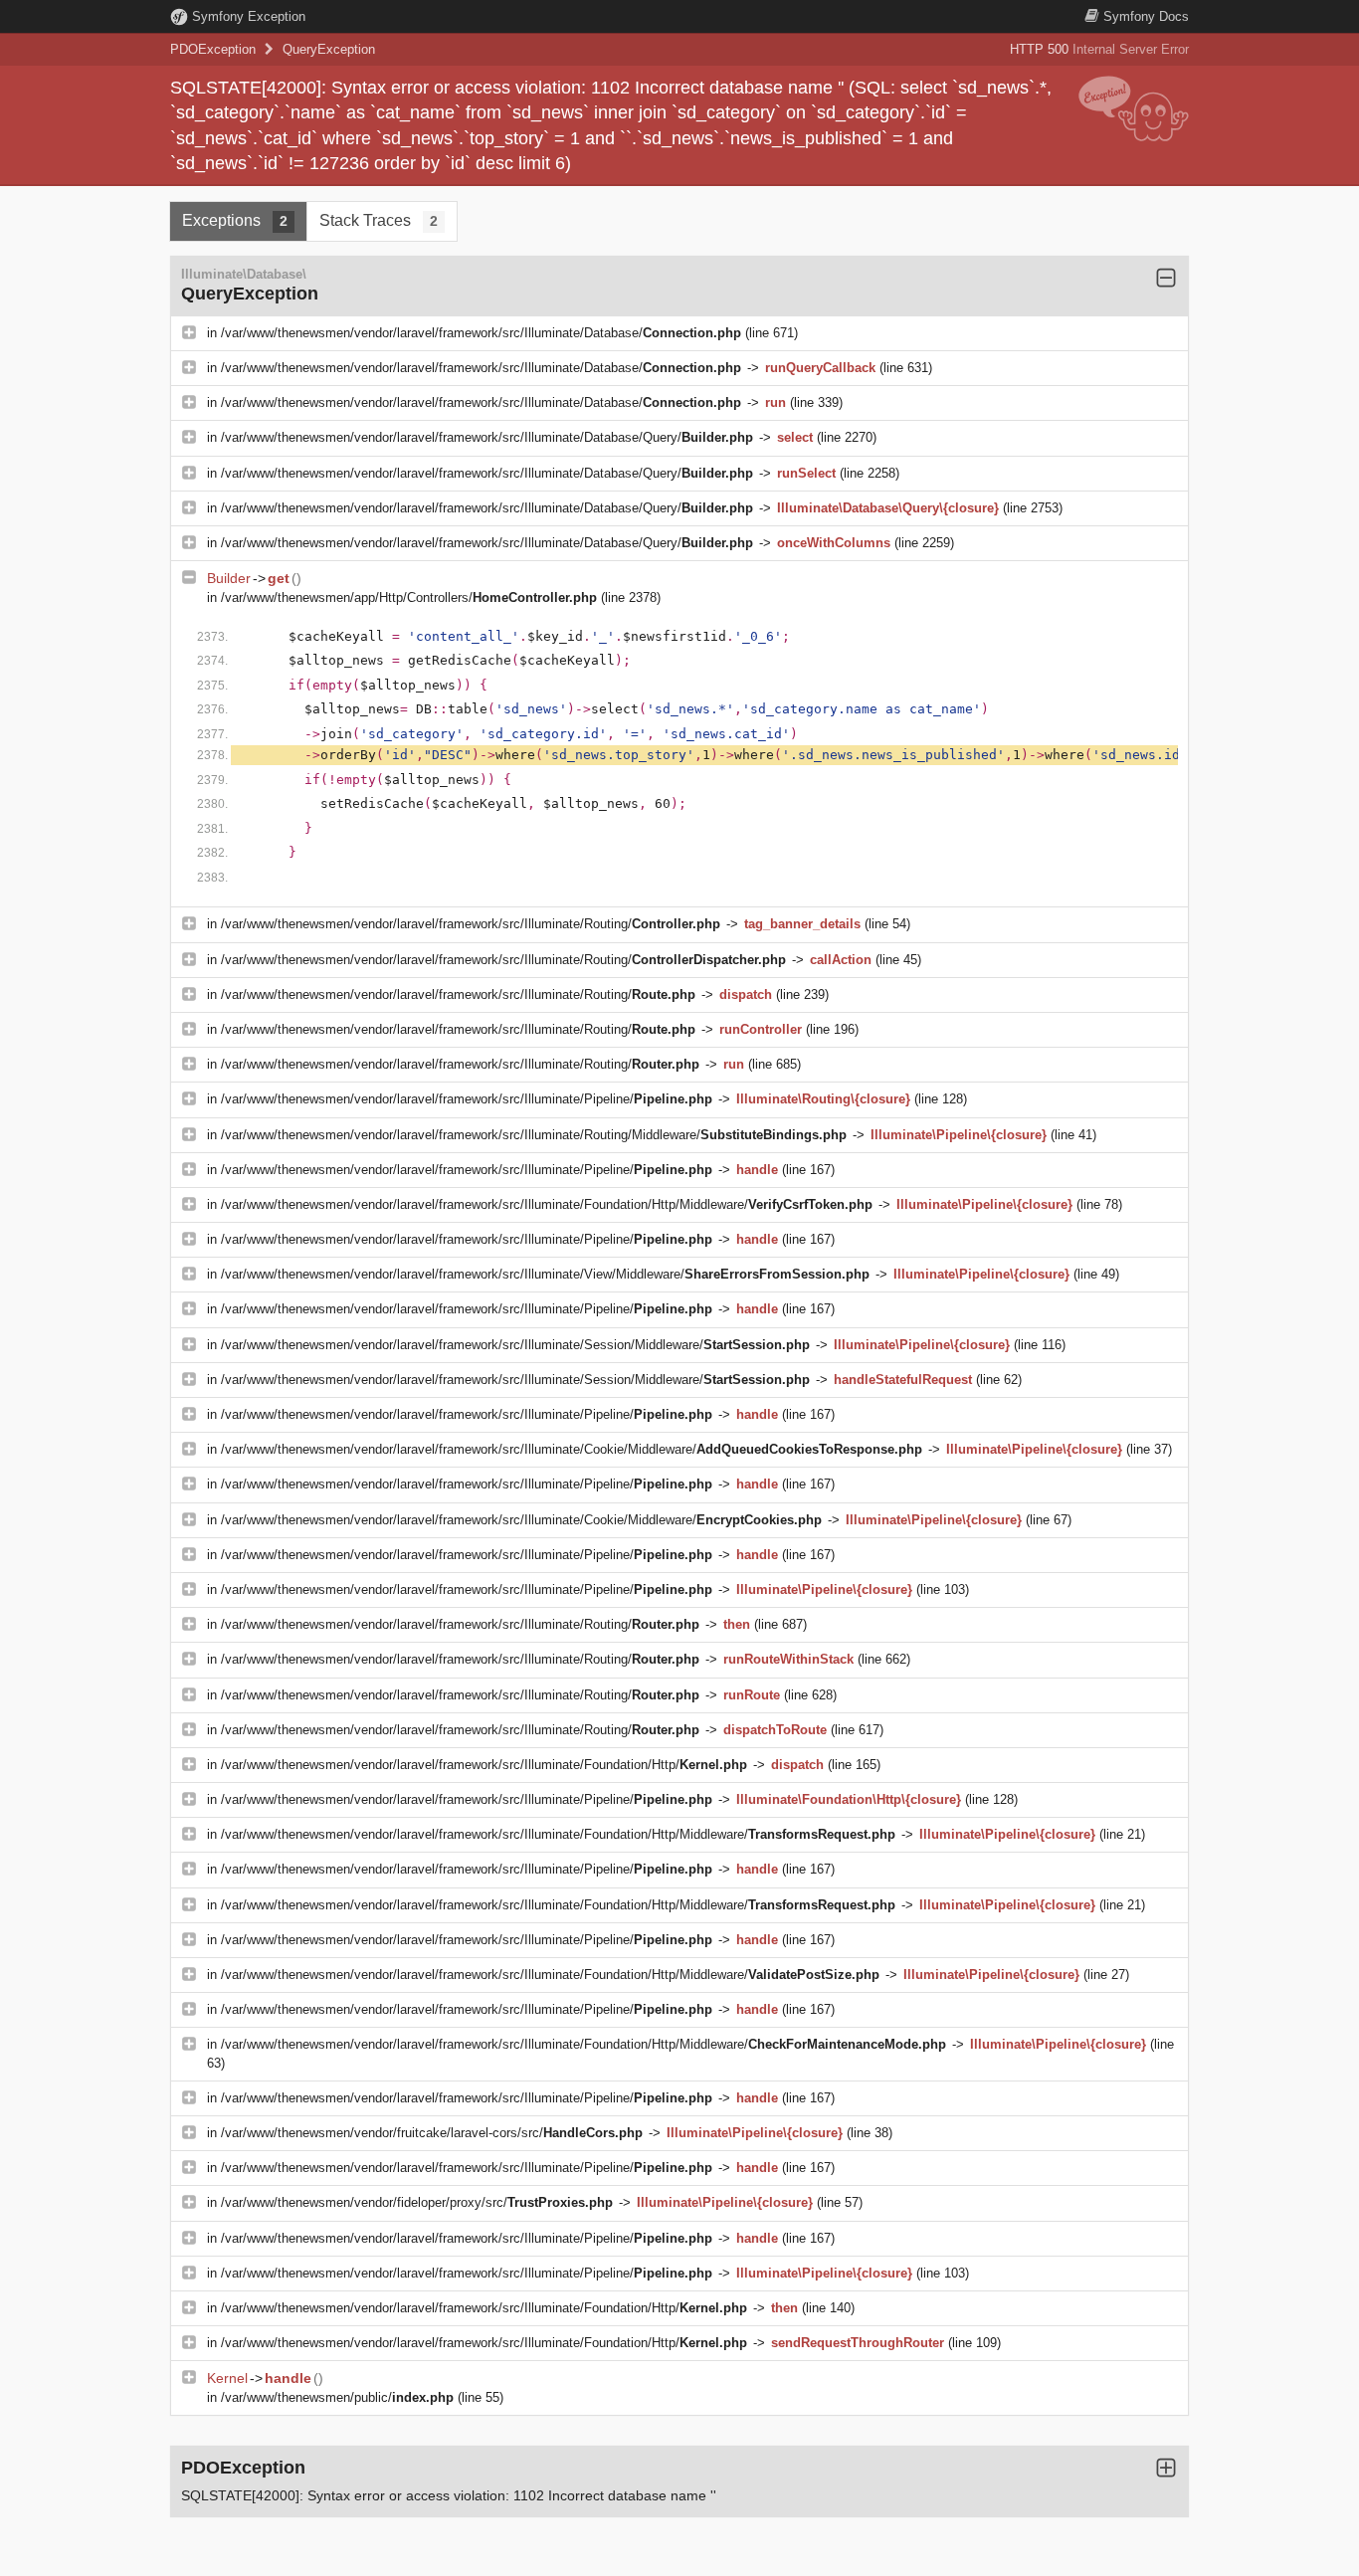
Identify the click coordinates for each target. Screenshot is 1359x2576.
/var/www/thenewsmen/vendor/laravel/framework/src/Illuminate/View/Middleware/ (545, 1274)
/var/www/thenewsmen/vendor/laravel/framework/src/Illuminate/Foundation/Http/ (484, 1765)
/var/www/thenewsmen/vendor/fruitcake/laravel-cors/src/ (432, 2133)
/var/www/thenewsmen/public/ (337, 2397)
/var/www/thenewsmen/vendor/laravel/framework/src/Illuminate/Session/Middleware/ (515, 1345)
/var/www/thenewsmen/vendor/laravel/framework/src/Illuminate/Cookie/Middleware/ (572, 1449)
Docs (1146, 16)
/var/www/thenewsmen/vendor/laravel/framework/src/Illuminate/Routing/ (471, 924)
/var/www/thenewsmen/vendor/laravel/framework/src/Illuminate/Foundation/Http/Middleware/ (547, 1204)
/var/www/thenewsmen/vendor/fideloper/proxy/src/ (417, 2202)
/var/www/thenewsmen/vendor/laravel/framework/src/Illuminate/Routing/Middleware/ (534, 1135)
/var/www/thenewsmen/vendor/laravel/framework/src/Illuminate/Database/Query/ (487, 437)
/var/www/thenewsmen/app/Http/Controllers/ (409, 597)
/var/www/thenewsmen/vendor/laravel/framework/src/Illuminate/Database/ (481, 333)
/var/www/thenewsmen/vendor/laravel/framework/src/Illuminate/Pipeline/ (467, 1099)
